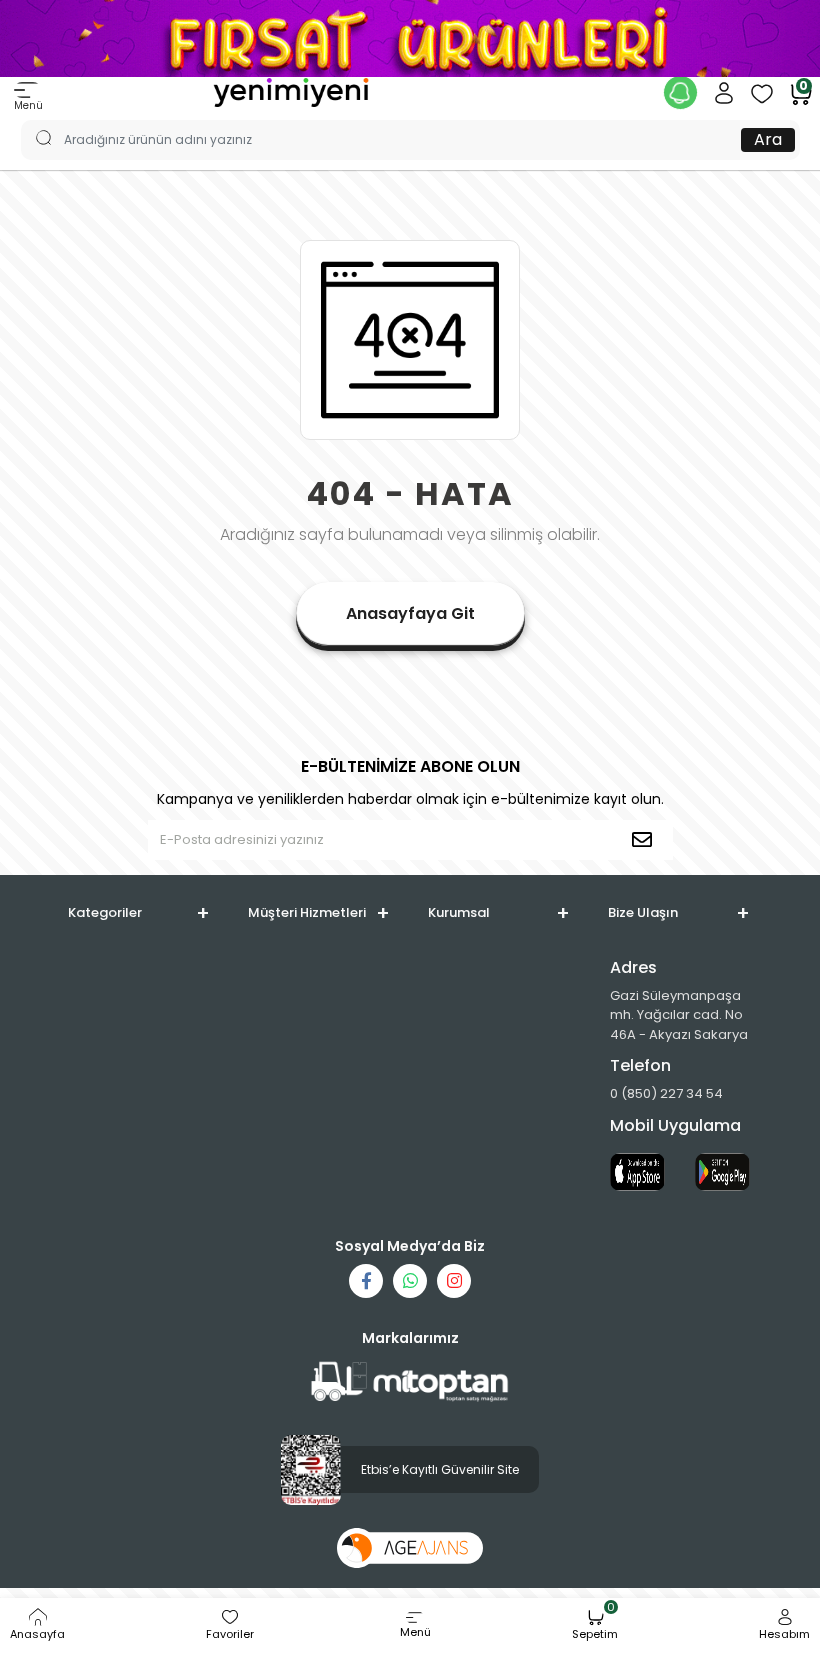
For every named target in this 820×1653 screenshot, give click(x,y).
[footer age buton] (410, 1547)
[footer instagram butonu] (454, 1281)
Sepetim (595, 1625)
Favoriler (230, 1634)
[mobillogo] (291, 91)
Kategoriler (105, 912)
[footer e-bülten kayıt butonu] (646, 840)
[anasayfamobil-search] (34, 120)
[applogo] (637, 1172)
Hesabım (784, 1634)
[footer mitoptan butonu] (410, 1382)
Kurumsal (459, 912)
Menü (28, 105)
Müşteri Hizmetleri (307, 912)
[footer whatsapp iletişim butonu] (410, 1281)
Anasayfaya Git (410, 613)
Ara (768, 139)
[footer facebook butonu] (366, 1281)
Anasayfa (37, 1634)
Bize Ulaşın (643, 912)
